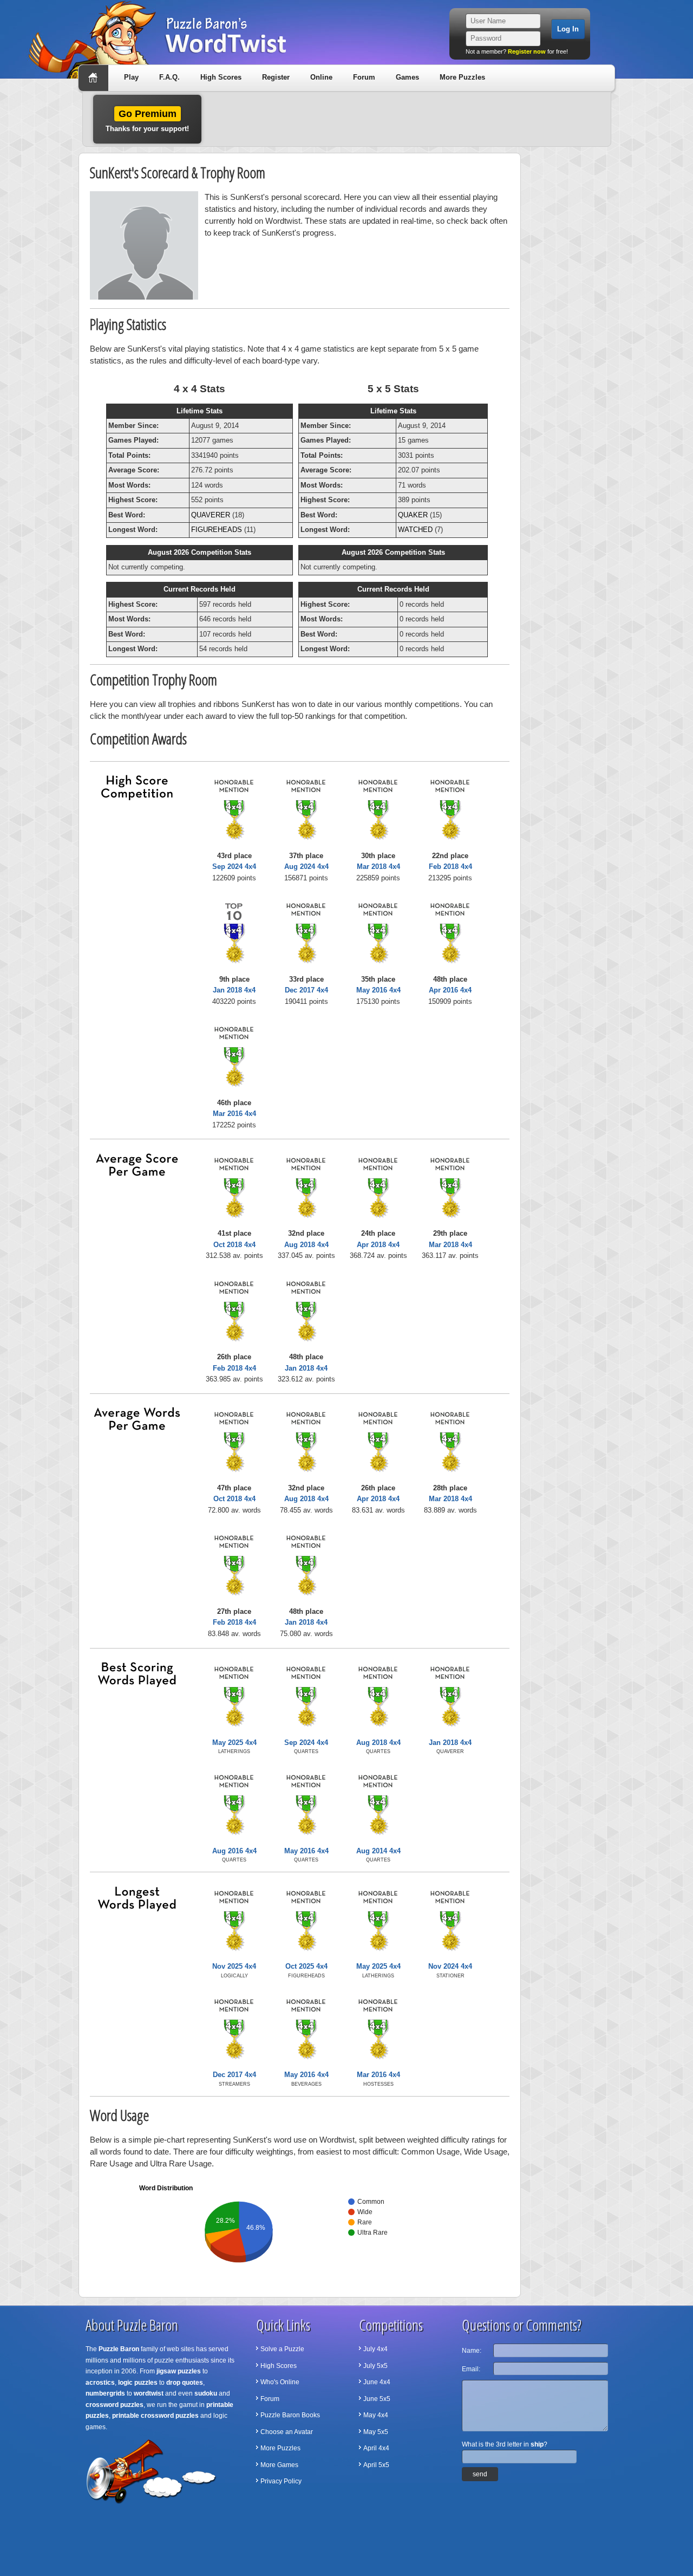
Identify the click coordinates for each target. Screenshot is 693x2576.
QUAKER (413, 515)
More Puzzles (462, 77)
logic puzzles (138, 2383)
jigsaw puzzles (179, 2371)
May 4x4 (376, 2415)
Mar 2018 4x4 (378, 867)
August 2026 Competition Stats (200, 552)
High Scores (221, 77)
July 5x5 (375, 2366)
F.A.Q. (169, 77)
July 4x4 (375, 2349)
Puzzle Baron (119, 2349)
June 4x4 (377, 2382)
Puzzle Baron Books (290, 2415)
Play (131, 77)
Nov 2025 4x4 (234, 1966)
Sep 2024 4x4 (234, 867)
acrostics (100, 2383)
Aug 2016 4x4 (234, 1851)
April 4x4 (376, 2448)
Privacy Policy (281, 2481)
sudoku (206, 2393)
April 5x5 (376, 2465)
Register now (527, 51)
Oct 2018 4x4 (234, 1245)
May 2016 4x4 (378, 990)
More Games (279, 2465)
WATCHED (415, 530)
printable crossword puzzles (155, 2416)
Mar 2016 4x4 (234, 1114)
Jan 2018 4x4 (234, 990)
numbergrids (105, 2393)
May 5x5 (376, 2432)
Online (321, 77)
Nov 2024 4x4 (450, 1966)
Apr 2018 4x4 (378, 1245)
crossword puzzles (115, 2405)
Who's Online (280, 2382)
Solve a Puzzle (282, 2349)
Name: (472, 2351)
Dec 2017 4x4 (306, 990)
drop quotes (185, 2383)
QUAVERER (211, 515)
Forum (364, 77)
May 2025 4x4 (234, 1743)
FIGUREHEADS (217, 530)
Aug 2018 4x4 (306, 1245)
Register (276, 77)
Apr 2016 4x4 (450, 990)
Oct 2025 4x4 (306, 1966)
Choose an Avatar (287, 2432)
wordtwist (149, 2393)
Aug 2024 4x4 (306, 867)
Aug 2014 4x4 (378, 1851)
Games (407, 77)
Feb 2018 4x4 (450, 867)
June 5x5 (377, 2399)
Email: (471, 2369)
